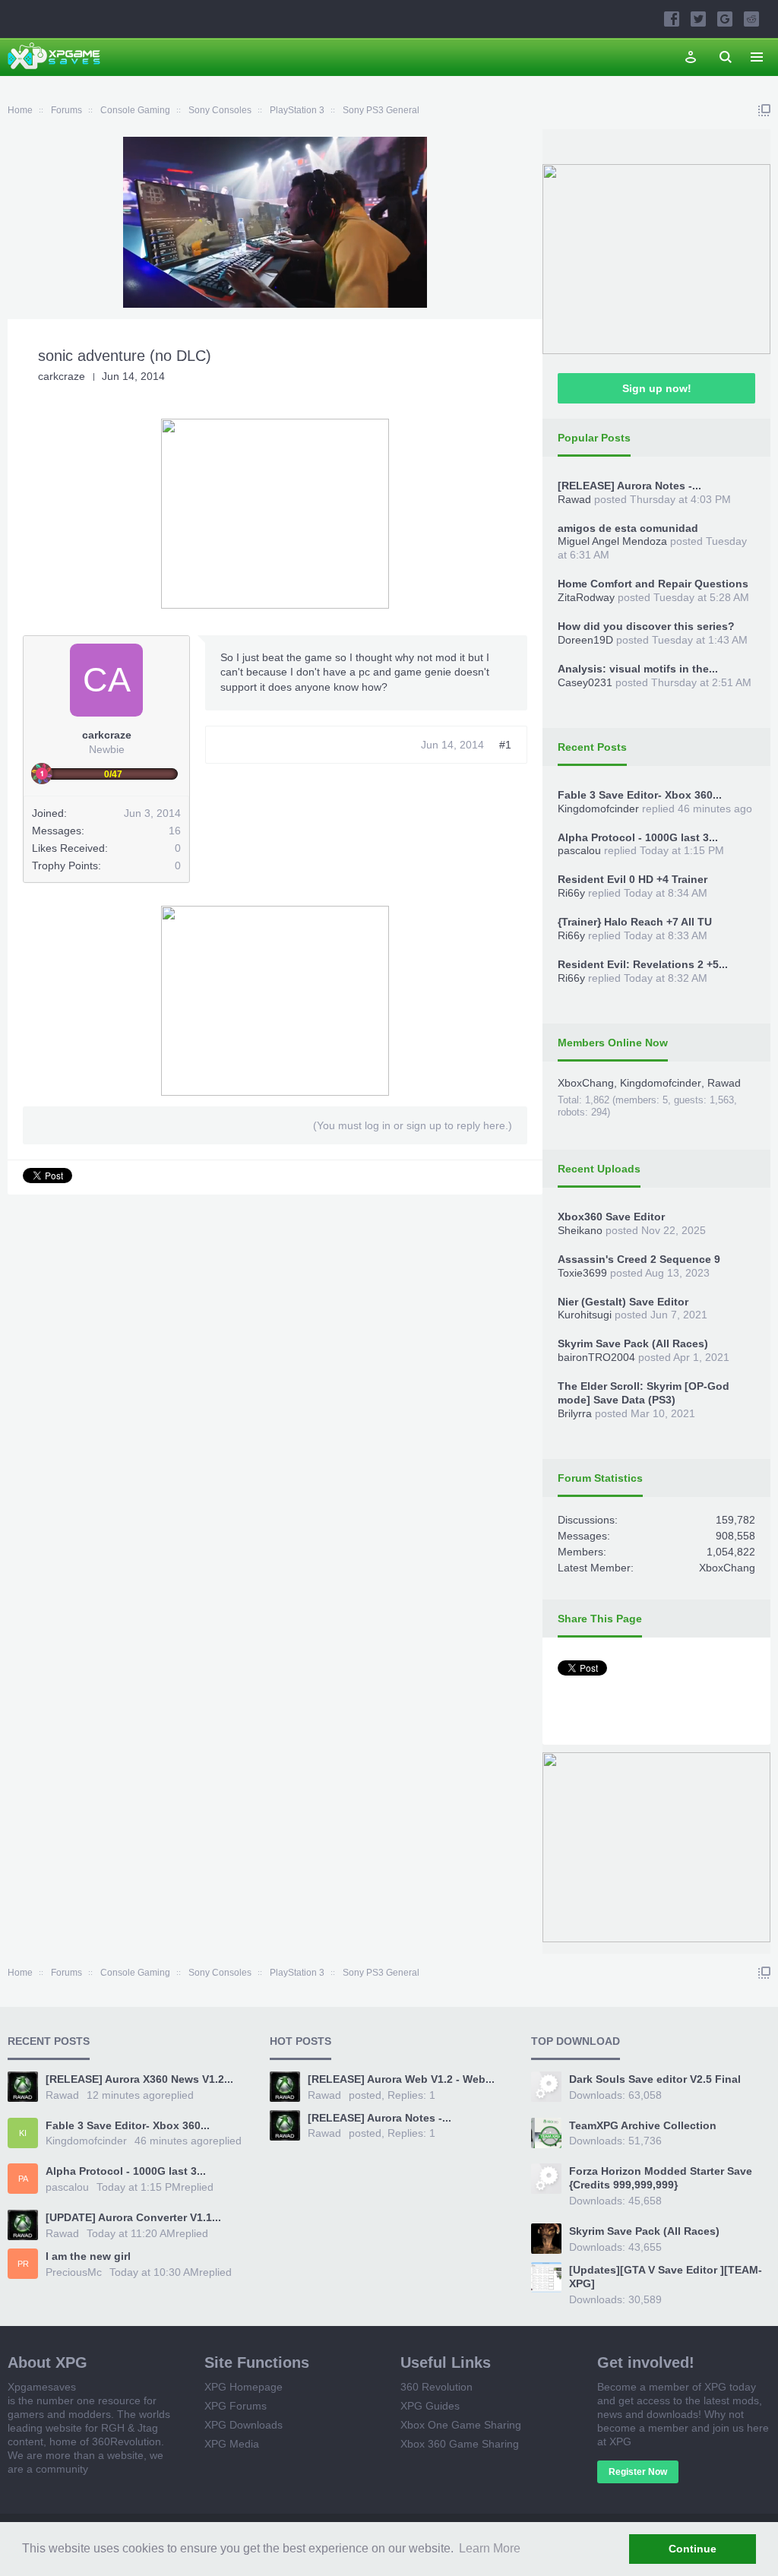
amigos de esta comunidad (628, 528)
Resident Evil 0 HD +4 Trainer (633, 879)
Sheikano (580, 1230)
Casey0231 (585, 682)
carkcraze (62, 376)
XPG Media (232, 2444)
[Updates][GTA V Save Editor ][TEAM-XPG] (666, 2277)
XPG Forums (236, 2406)
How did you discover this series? (646, 626)
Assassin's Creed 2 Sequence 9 (639, 1259)
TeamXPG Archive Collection (643, 2125)
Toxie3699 (582, 1273)
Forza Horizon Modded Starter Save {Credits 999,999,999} (661, 2178)
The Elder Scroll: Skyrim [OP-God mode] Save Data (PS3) (644, 1393)
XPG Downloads (244, 2425)
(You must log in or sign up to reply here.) (413, 1125)
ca (107, 680)
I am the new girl (88, 2256)
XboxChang (586, 1083)
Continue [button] (693, 2549)
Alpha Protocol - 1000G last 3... (638, 837)
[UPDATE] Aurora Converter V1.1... (133, 2217)
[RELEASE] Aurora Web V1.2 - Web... (401, 2079)
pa (23, 2179)
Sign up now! (657, 388)
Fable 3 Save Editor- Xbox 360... (640, 795)
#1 (505, 745)
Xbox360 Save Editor (611, 1217)
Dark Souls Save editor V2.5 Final (655, 2079)
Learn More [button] (490, 2548)
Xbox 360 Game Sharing (460, 2444)
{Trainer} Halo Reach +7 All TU (635, 922)
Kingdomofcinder (598, 809)
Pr (23, 2264)
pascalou (579, 850)
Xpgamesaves (42, 2387)
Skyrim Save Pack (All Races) (633, 1343)
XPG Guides (430, 2406)
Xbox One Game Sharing (461, 2425)
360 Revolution (436, 2387)
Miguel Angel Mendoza (612, 541)
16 (175, 831)
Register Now (638, 2472)
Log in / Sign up (691, 57)
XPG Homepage (244, 2387)
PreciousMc (74, 2272)
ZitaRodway (586, 597)
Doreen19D (585, 640)
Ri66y (571, 893)
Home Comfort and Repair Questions (653, 584)
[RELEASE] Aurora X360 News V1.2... (139, 2079)
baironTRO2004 (596, 1357)
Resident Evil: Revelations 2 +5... (643, 964)
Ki (23, 2133)
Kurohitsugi (585, 1315)
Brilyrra (575, 1413)
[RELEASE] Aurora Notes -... (629, 486)
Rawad (574, 499)
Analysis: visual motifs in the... (638, 669)
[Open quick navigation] (764, 110)
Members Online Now (613, 1043)
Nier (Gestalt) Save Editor (623, 1302)
